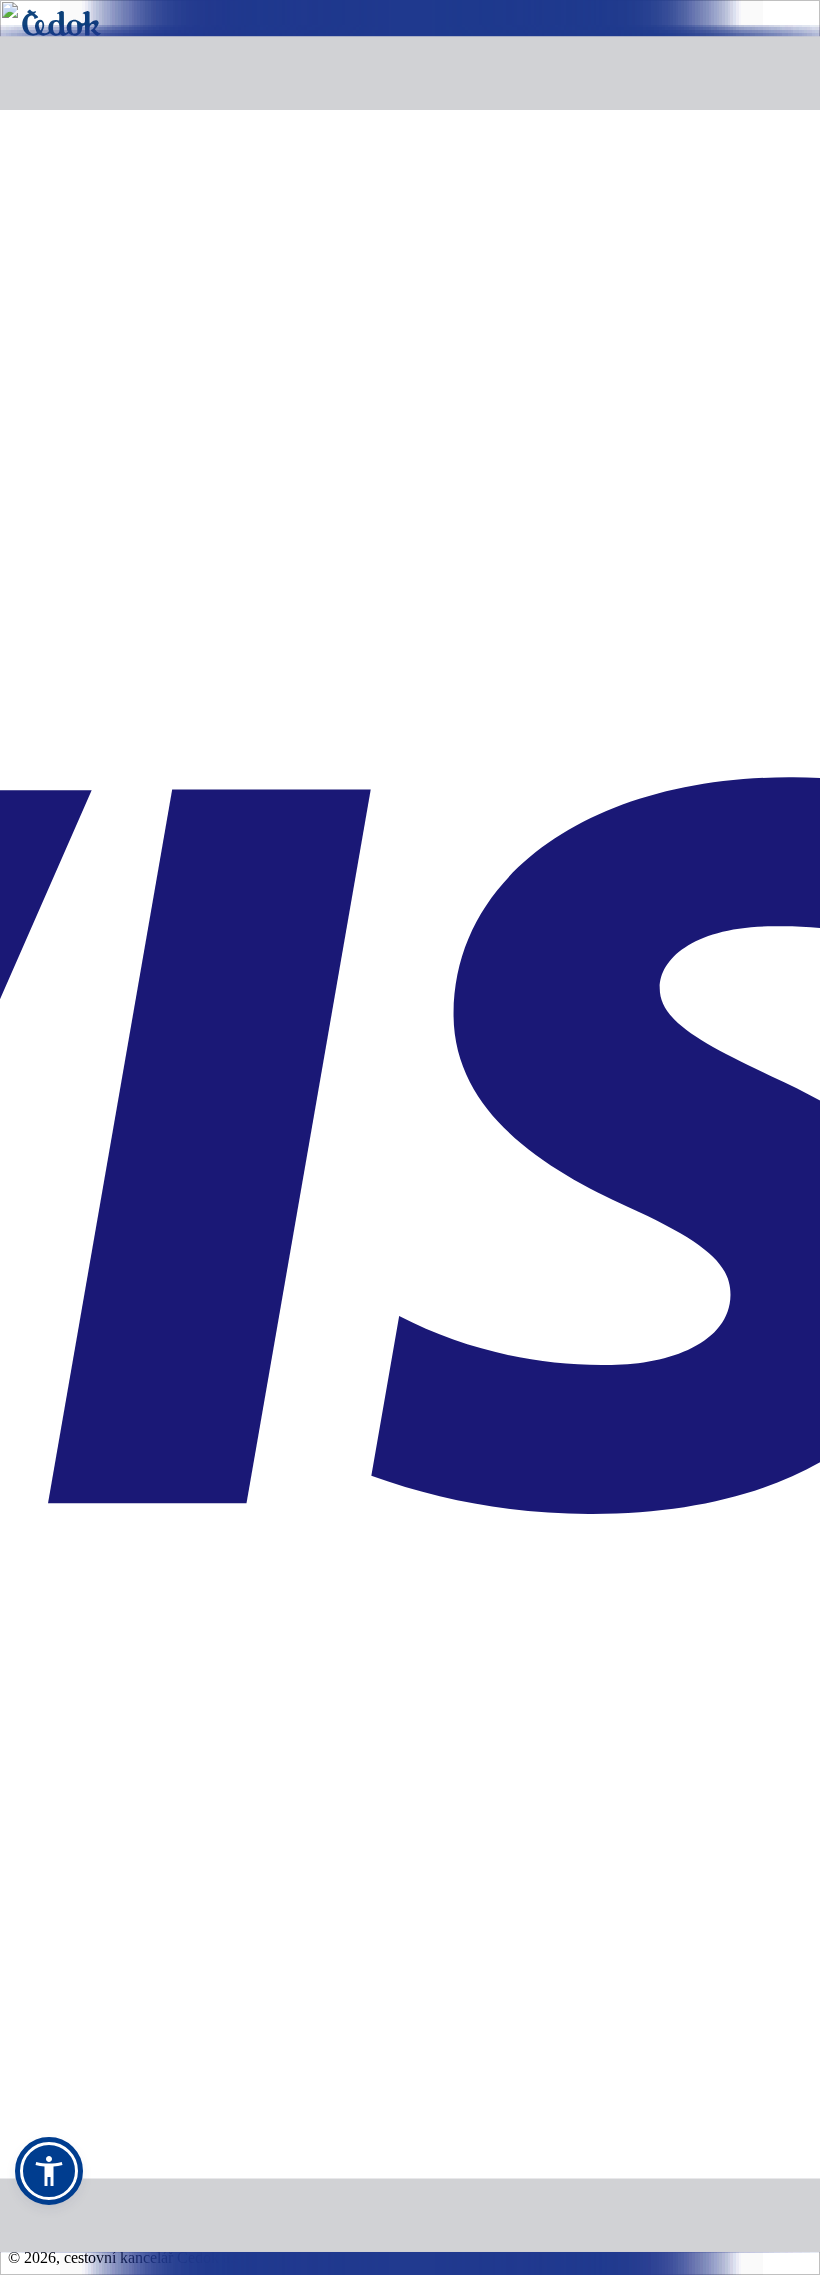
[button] (49, 2171)
